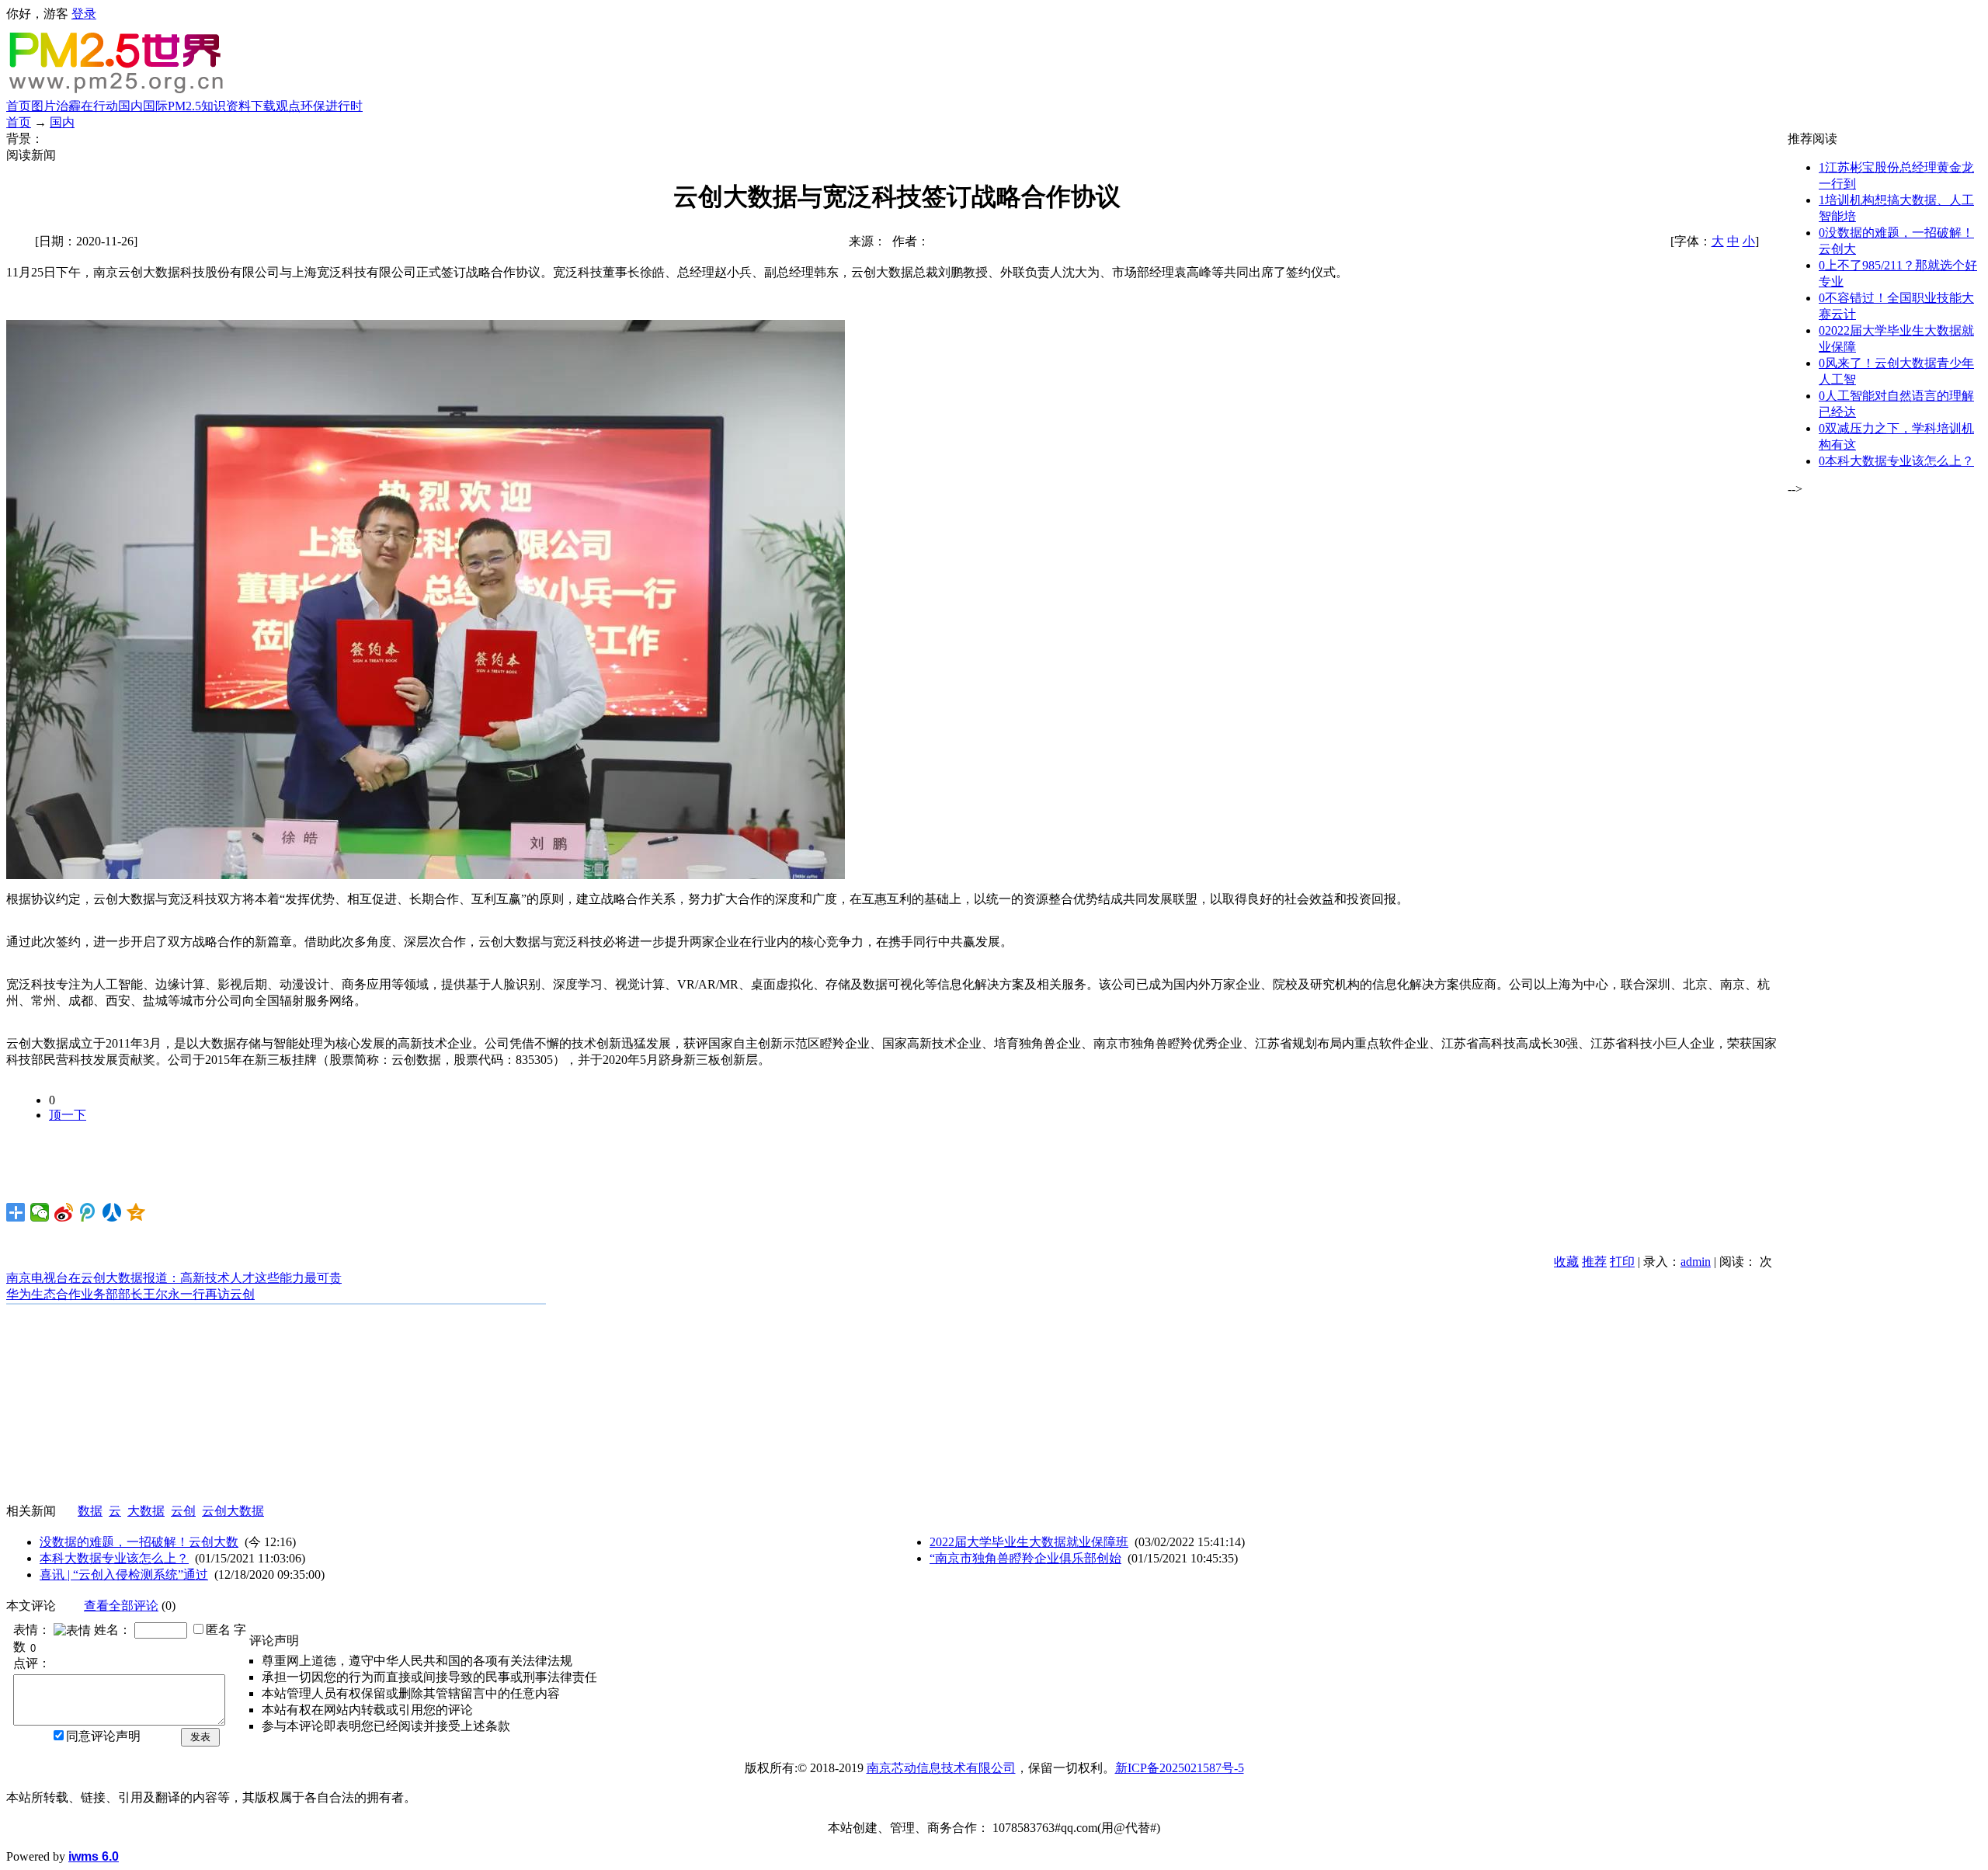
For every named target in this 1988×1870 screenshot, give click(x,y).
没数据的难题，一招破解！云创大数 (139, 1542)
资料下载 (251, 106)
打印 (1622, 1262)
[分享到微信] (40, 1212)
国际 (155, 106)
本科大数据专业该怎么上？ (114, 1558)
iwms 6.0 (94, 1856)
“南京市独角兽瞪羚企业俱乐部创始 (1025, 1558)
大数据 (146, 1511)
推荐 (1594, 1262)
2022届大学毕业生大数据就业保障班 (1029, 1542)
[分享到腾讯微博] (88, 1212)
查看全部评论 (121, 1606)
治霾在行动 (87, 106)
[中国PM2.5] (118, 92)
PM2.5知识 (197, 106)
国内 (130, 106)
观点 (288, 106)
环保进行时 (332, 106)
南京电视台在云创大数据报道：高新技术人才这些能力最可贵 (174, 1278)
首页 (19, 106)
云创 (183, 1511)
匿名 (218, 1630)
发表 (200, 1737)
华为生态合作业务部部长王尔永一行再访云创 (130, 1294)
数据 (90, 1511)
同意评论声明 (103, 1736)
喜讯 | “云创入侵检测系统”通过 (124, 1575)
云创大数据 (233, 1511)
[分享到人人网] (112, 1212)
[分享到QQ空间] (136, 1212)
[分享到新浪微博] (64, 1212)
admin (1696, 1262)
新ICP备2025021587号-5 (1180, 1768)
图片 (43, 106)
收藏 (1566, 1262)
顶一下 (68, 1115)
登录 (84, 14)
